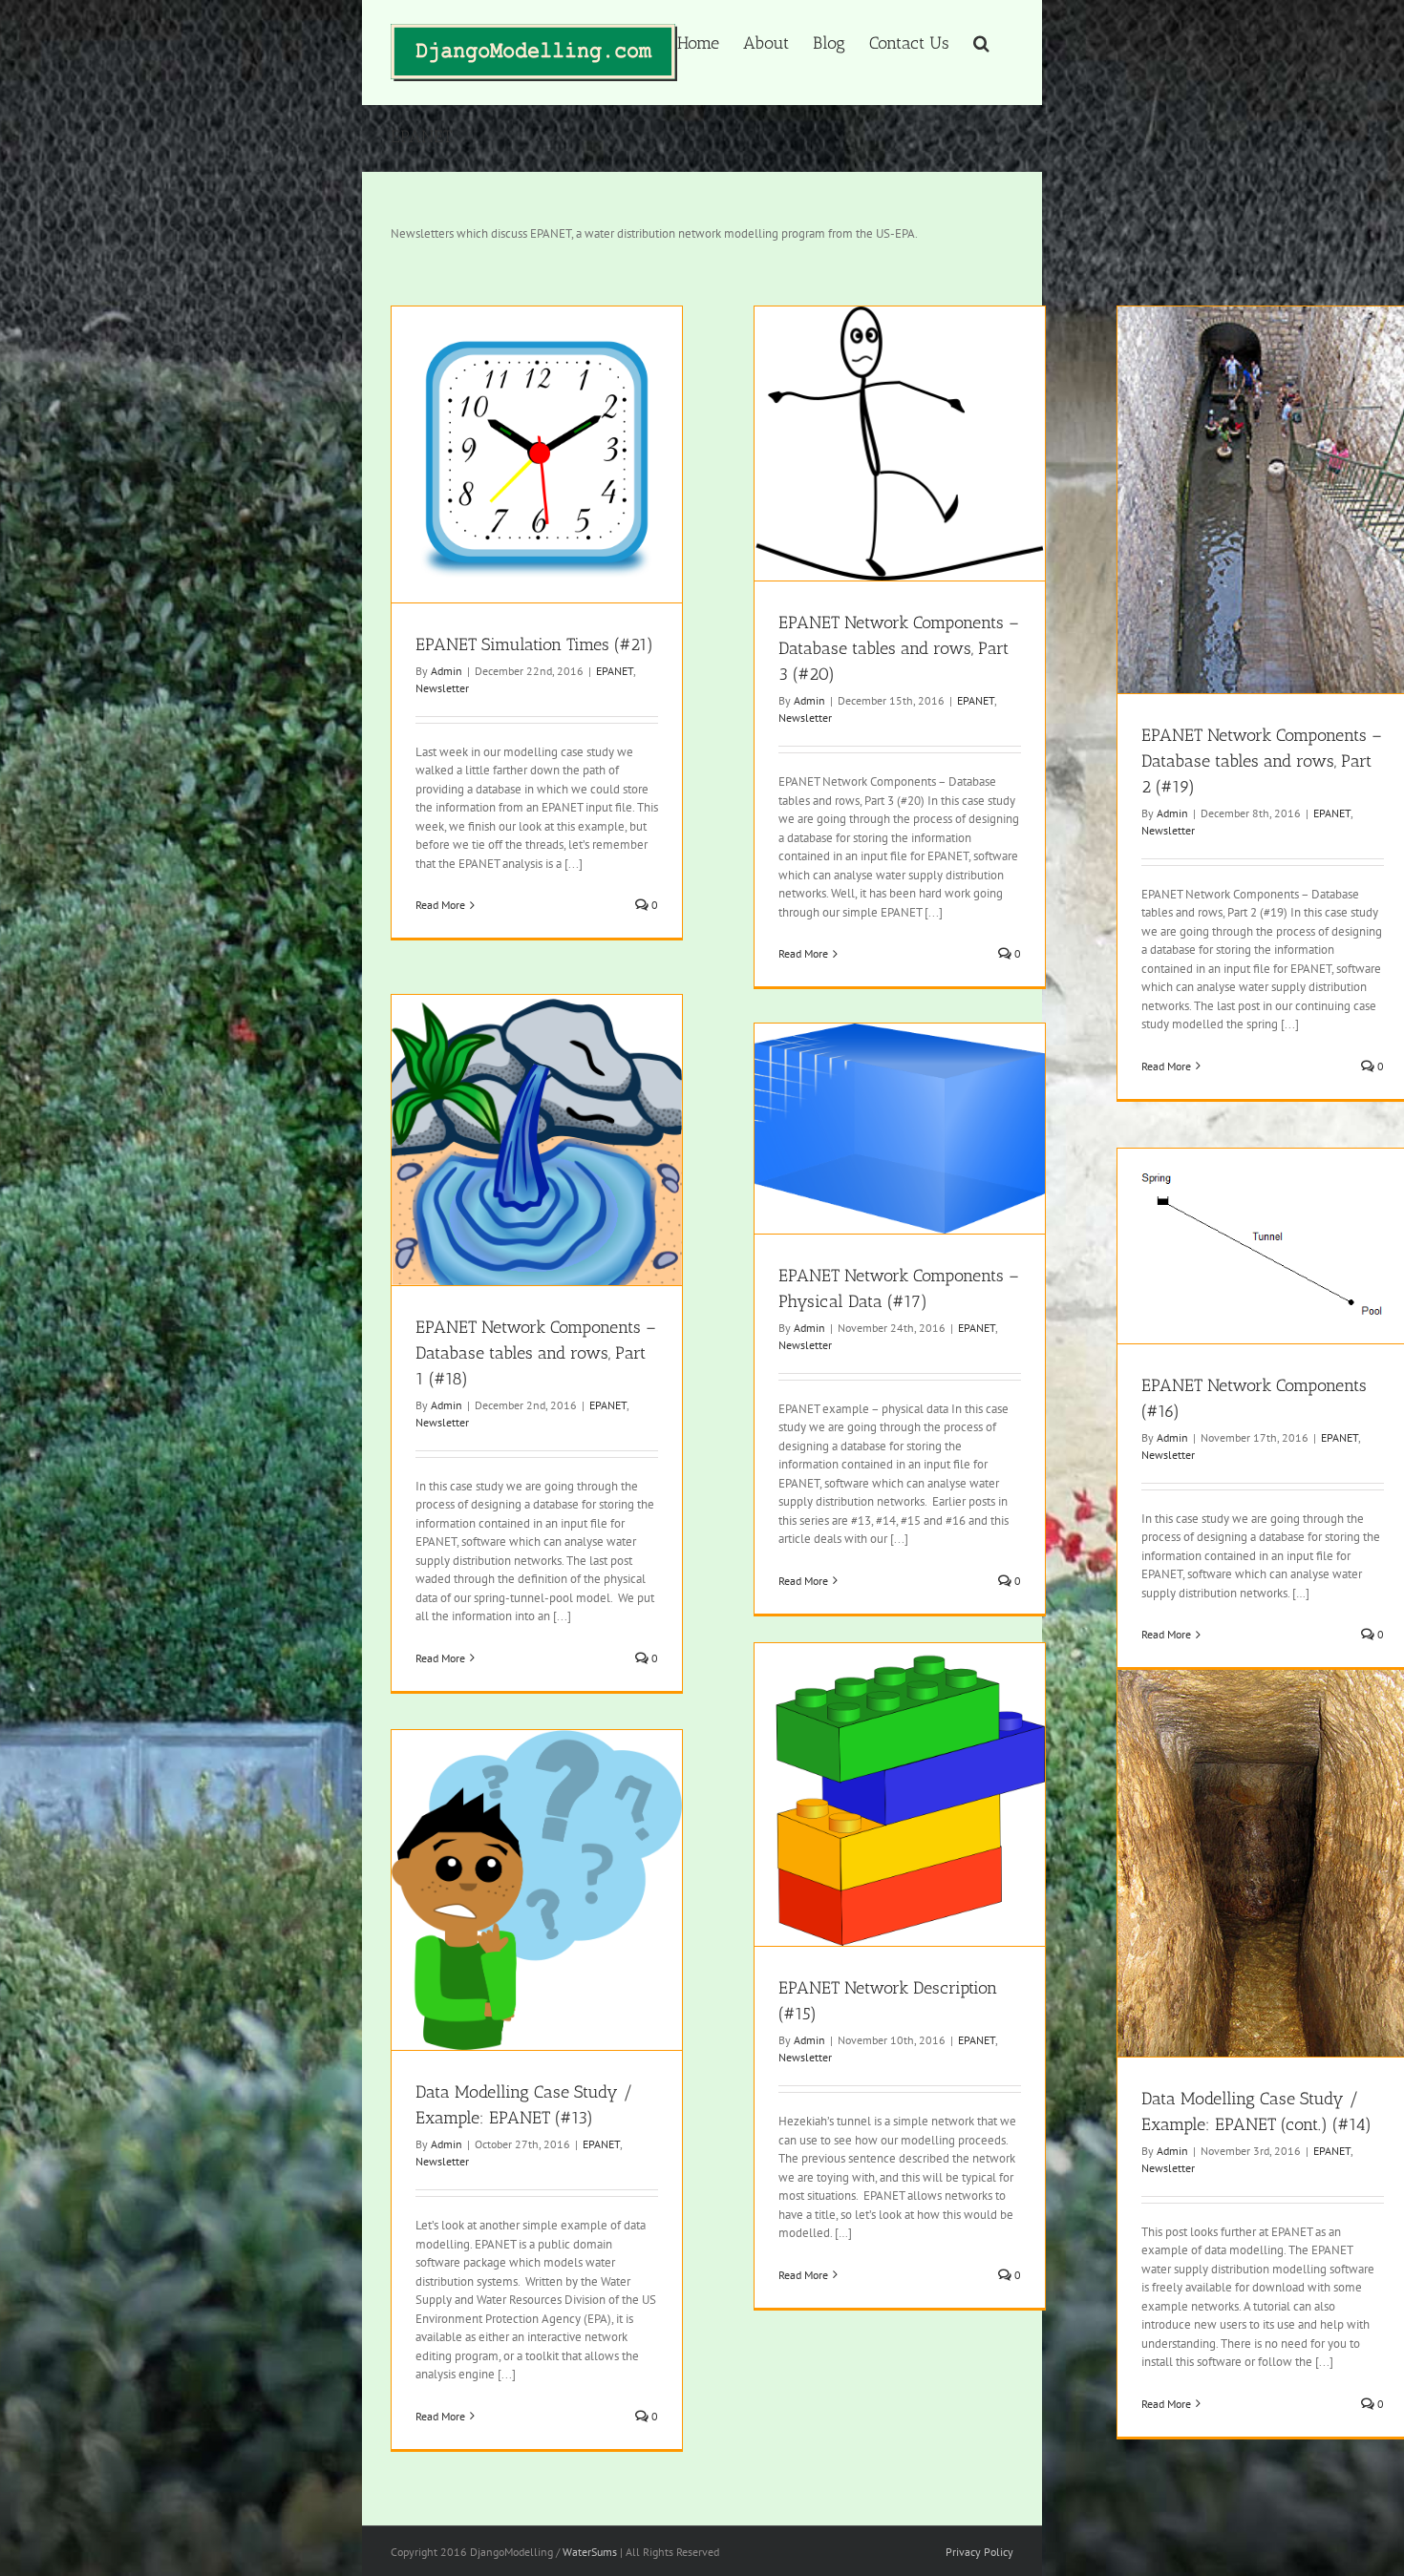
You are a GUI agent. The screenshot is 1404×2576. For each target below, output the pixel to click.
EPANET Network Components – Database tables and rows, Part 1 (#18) (536, 1353)
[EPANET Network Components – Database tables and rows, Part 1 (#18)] (537, 1140)
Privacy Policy (979, 2552)
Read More (440, 905)
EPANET (615, 671)
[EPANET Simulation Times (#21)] (537, 454)
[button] (981, 41)
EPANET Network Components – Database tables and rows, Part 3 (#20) (899, 648)
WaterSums (590, 2552)
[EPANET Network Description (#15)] (900, 1795)
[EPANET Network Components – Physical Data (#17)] (900, 1129)
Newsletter (442, 688)
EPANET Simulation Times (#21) (534, 644)
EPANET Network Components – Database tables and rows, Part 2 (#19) (1262, 761)
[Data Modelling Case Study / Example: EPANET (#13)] (537, 1890)
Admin (447, 671)
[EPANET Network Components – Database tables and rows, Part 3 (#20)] (900, 444)
